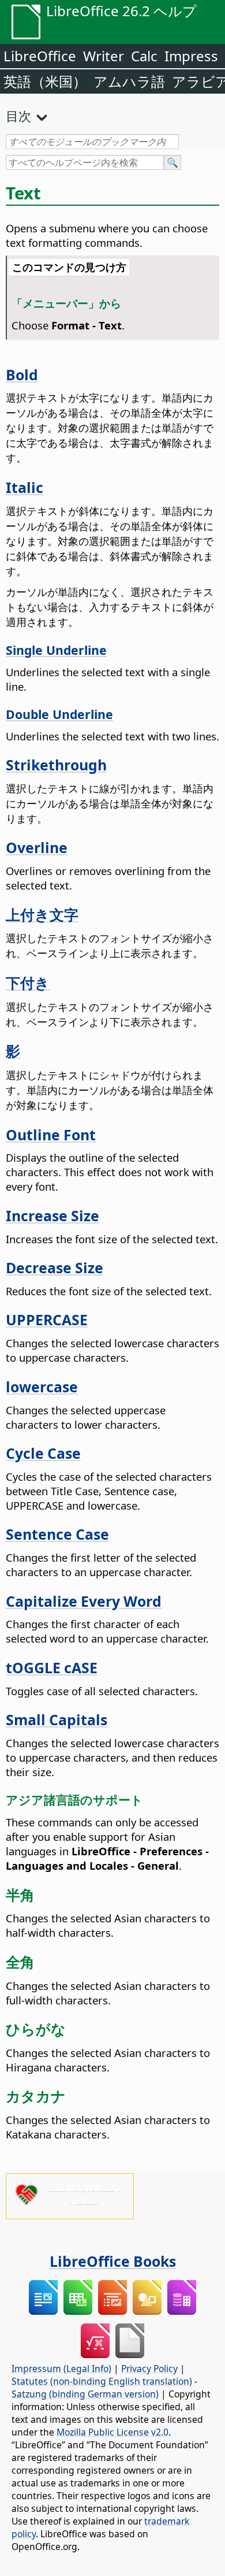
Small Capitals (57, 1719)
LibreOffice (40, 56)
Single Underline (56, 650)
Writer (104, 56)
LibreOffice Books (113, 2261)
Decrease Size (55, 1267)
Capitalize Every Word (84, 1601)
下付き (28, 983)
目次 (18, 116)
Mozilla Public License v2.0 (112, 2432)
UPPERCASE (47, 1319)
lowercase (42, 1387)
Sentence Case (57, 1534)
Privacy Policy (149, 2369)
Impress (191, 56)
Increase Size (52, 1215)
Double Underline (59, 714)
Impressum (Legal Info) (61, 2369)
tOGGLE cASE (52, 1667)
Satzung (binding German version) (85, 2394)
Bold (22, 375)
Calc (144, 56)
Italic (25, 487)
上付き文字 (42, 914)
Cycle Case (43, 1453)
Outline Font (51, 1135)
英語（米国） (45, 81)
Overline (37, 847)
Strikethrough (56, 765)
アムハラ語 (129, 81)
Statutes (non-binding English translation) (102, 2381)
